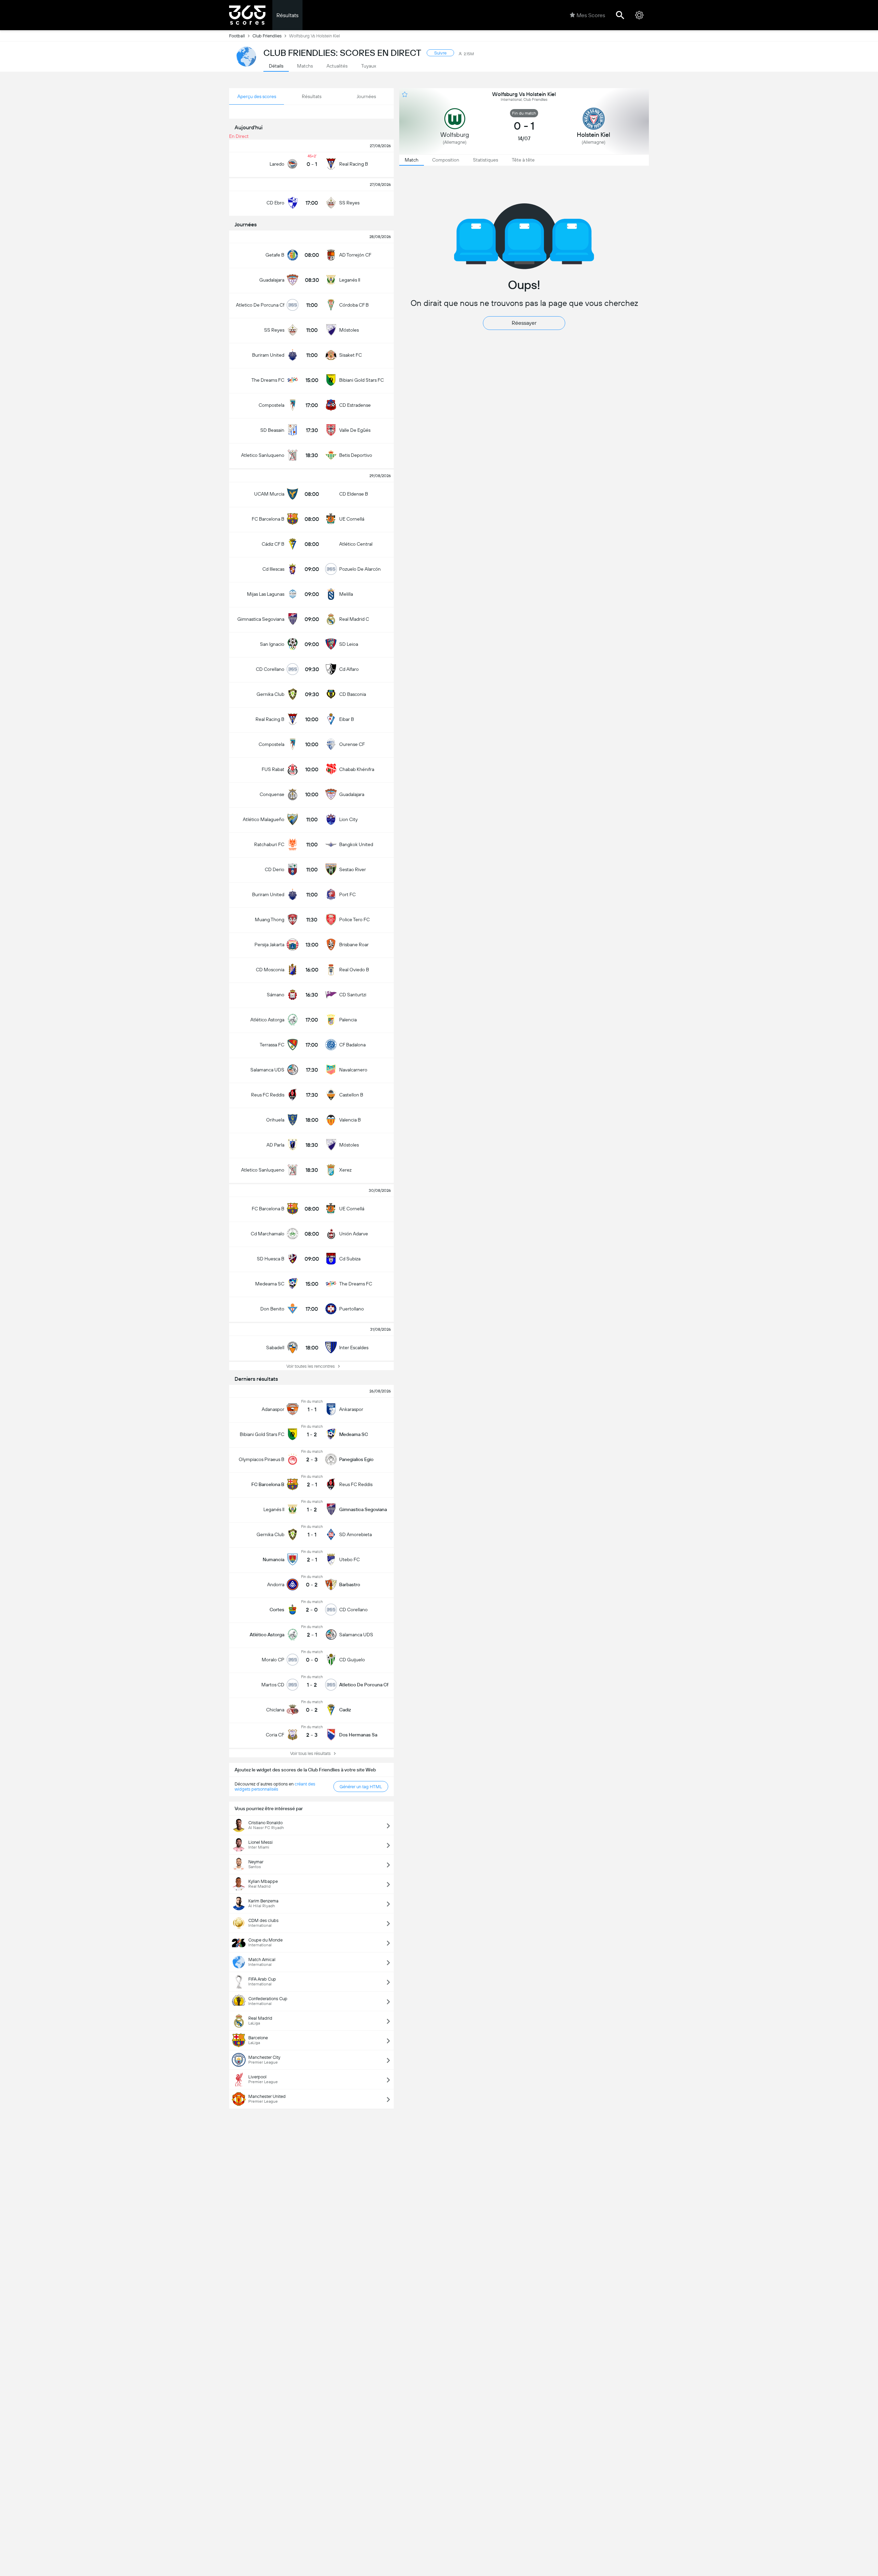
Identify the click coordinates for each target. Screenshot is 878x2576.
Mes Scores (591, 15)
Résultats (287, 15)
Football (237, 36)
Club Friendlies (267, 36)
